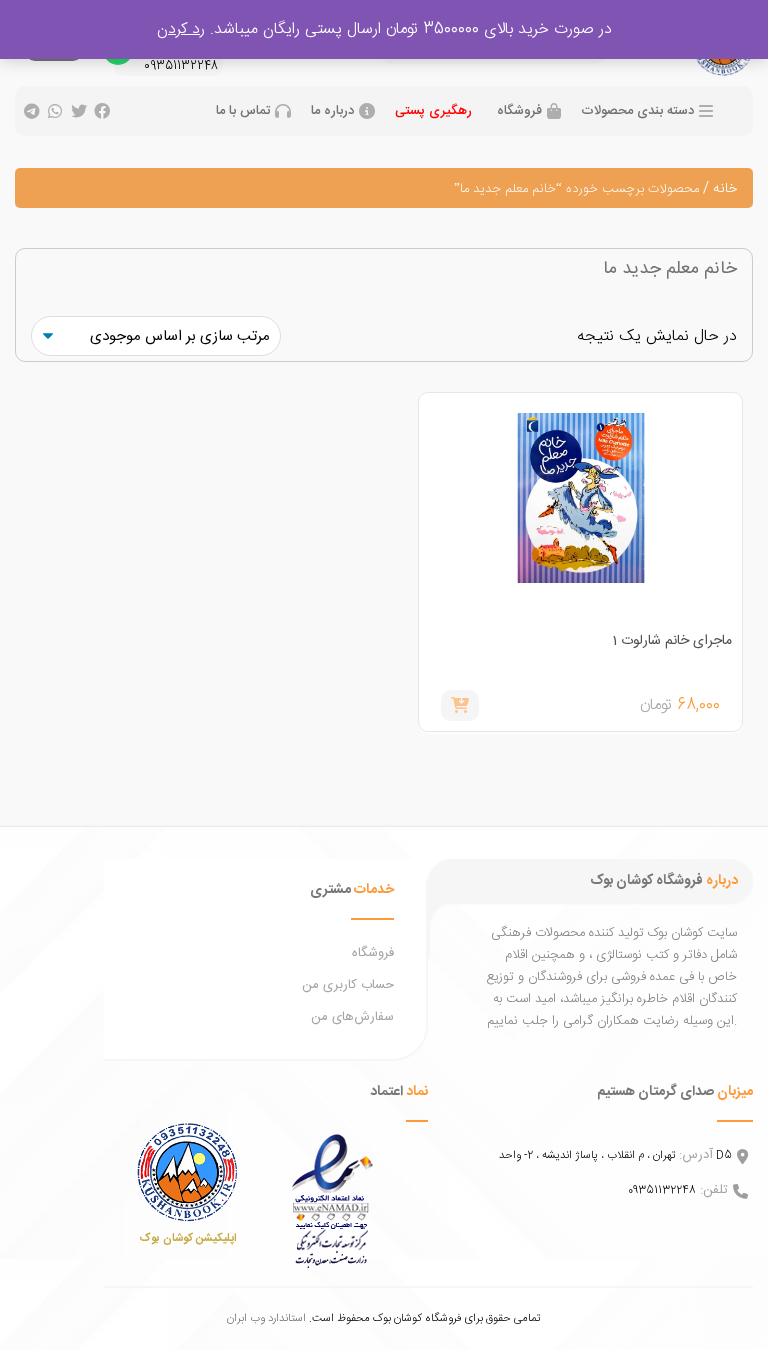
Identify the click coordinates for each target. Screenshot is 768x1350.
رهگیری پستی (433, 111)
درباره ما (332, 111)
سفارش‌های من (352, 1017)
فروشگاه (519, 111)
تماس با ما (243, 111)
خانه (725, 189)
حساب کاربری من (348, 985)
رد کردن (181, 29)
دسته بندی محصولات (637, 111)
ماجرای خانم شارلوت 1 (672, 641)
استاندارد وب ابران (266, 1318)
